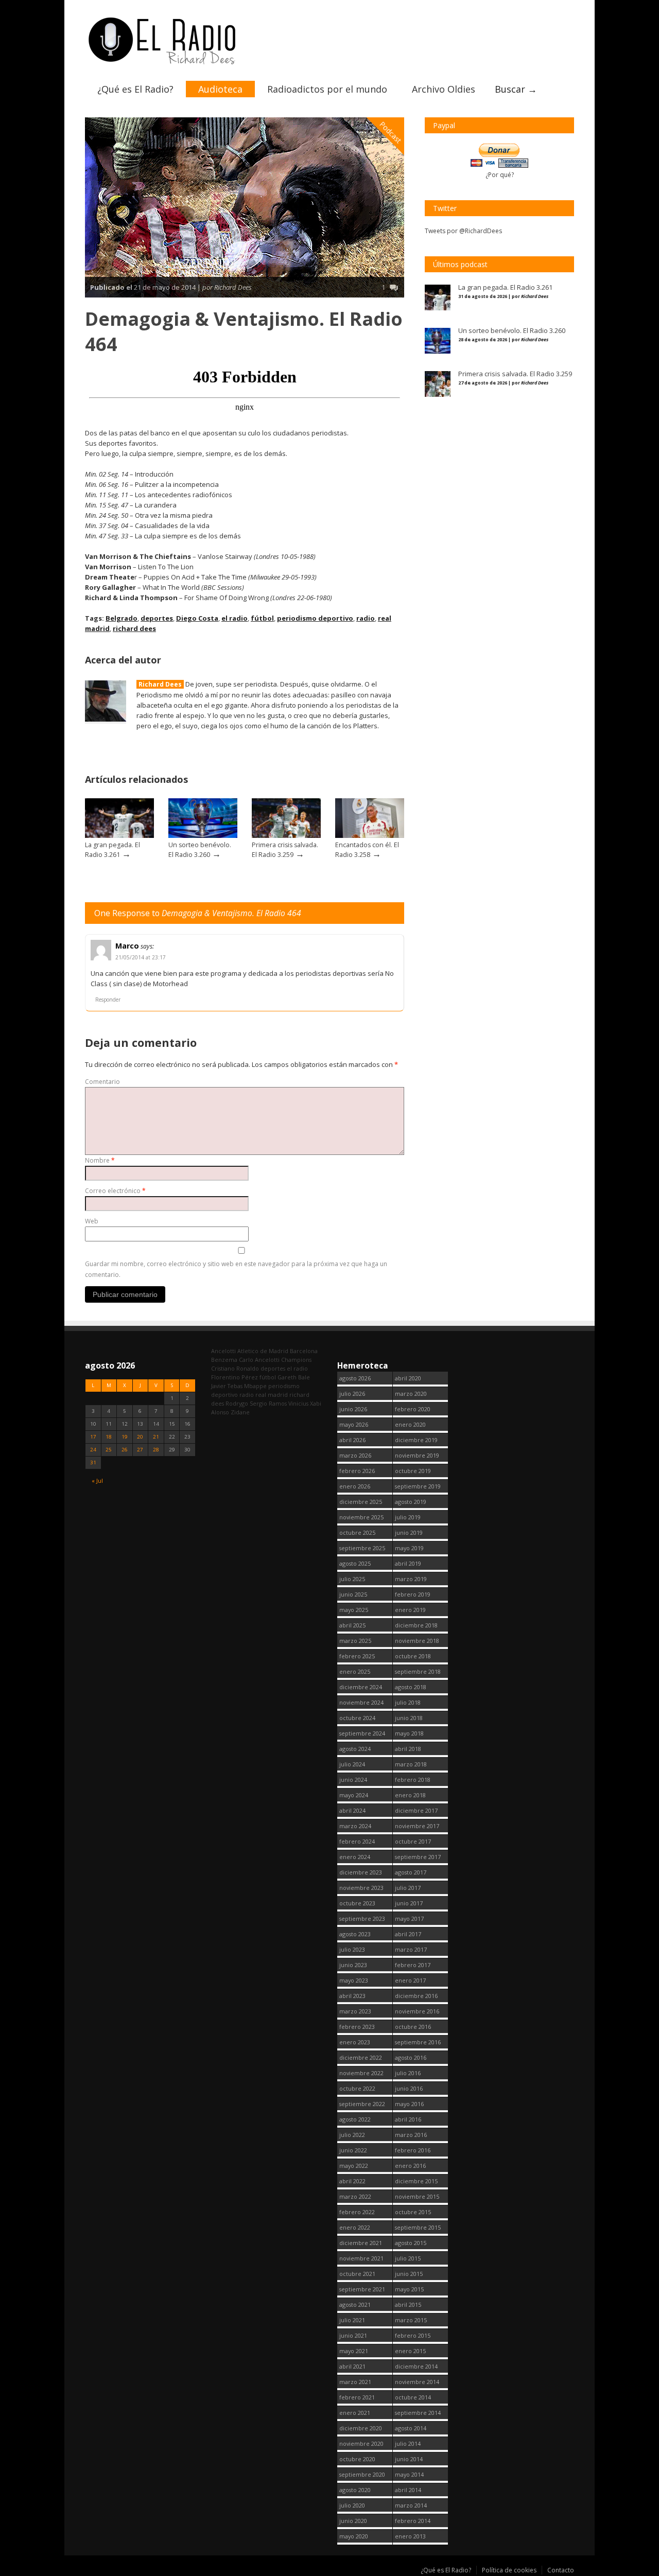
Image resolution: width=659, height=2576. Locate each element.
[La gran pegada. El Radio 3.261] (119, 836)
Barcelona (304, 1351)
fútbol (262, 618)
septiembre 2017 (418, 1857)
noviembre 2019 (417, 1455)
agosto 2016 (411, 2057)
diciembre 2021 (361, 2243)
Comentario (102, 1082)
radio (366, 618)
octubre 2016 (413, 2027)
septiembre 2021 (362, 2289)
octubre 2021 (357, 2274)
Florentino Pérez (235, 1377)
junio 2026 (353, 1409)
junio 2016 (409, 2088)
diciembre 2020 (361, 2428)
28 (156, 1450)
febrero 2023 (357, 2027)
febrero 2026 (357, 1471)
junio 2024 (353, 1780)
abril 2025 (352, 1625)
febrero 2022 (357, 2212)
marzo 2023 (355, 2011)
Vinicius (298, 1403)
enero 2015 (410, 2351)
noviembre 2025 (361, 1517)
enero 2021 (355, 2413)
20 (140, 1437)
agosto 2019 (411, 1502)
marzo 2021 (355, 2382)
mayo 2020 (354, 2536)
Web (92, 1221)
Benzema (224, 1360)
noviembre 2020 (361, 2443)
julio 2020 (352, 2505)
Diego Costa (197, 618)
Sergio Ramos (268, 1403)
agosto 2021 (355, 2305)
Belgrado (122, 618)
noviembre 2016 (417, 2011)
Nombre (100, 1160)
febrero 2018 (413, 1780)
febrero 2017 (413, 1965)
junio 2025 (353, 1594)
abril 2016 (408, 2119)
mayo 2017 (409, 1918)
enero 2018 (410, 1795)
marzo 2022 (355, 2196)
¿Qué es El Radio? (135, 89)
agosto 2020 (355, 2490)
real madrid (272, 1395)
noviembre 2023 (361, 1888)
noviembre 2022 (361, 2073)
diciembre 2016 (416, 1996)
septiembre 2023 (362, 1918)
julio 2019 (408, 1517)
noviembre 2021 (361, 2258)
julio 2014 (408, 2443)
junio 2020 (353, 2521)
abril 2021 (352, 2366)
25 (109, 1450)
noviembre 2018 (417, 1641)
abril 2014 (408, 2490)
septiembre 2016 (418, 2042)
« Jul (97, 1480)
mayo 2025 (354, 1610)
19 (125, 1437)
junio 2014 (409, 2459)
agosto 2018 (411, 1687)
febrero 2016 (413, 2150)
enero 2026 (355, 1486)
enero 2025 (355, 1671)
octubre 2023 (357, 1903)
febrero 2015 (413, 2335)
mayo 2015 (409, 2289)
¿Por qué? (500, 175)
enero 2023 (355, 2042)
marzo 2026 (355, 1455)
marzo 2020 (411, 1394)
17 (93, 1437)
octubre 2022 (357, 2088)
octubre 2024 (357, 1718)
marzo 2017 (411, 1949)
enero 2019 (410, 1610)
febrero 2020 (413, 1409)
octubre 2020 (357, 2459)
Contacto (561, 2570)
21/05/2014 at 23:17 (141, 957)
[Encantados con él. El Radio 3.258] (370, 836)
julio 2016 (408, 2073)
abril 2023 (352, 1996)
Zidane (240, 1412)
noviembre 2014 (417, 2382)
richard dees (134, 628)
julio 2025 (352, 1579)
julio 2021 (352, 2320)
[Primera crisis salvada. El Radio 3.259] (286, 836)
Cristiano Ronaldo (235, 1368)
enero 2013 (410, 2536)
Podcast (391, 132)
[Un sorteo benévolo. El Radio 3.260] (203, 836)
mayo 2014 (409, 2474)
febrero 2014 (413, 2521)
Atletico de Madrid (263, 1351)
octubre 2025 (357, 1532)
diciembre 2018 (416, 1625)
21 (156, 1437)
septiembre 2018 (418, 1671)
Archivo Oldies (444, 89)
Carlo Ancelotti (259, 1360)
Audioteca (220, 89)
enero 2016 (410, 2166)
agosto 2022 (355, 2119)
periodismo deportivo (315, 618)
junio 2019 (409, 1532)
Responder (108, 1000)
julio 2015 (408, 2258)
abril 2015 (408, 2305)
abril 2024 (352, 1810)
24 (93, 1450)
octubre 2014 (413, 2397)
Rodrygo (237, 1403)
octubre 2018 (413, 1656)
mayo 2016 (409, 2104)
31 (93, 1462)
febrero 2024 (357, 1841)
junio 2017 (409, 1903)
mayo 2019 (409, 1548)
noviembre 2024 (361, 1702)
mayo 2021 (354, 2351)
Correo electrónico (115, 1191)
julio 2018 (408, 1702)
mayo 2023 (354, 1980)
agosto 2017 (411, 1872)
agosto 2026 (355, 1378)
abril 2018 (408, 1749)
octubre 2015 (413, 2212)
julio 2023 (352, 1949)
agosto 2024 (355, 1749)
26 (125, 1450)
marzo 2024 (355, 1826)
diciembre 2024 (361, 1687)
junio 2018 (409, 1718)
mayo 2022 (354, 2166)
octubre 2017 (413, 1841)
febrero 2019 (413, 1594)
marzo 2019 (411, 1579)
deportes (157, 618)
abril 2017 (408, 1934)
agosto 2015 (411, 2243)
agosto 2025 (355, 1563)
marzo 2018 (411, 1764)
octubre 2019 (413, 1471)
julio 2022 (352, 2135)
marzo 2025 (355, 1641)
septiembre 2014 (418, 2413)
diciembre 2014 (416, 2366)
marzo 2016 (411, 2135)
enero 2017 (410, 1980)
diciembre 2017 (416, 1810)
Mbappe (255, 1386)
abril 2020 (408, 1378)
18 (109, 1437)
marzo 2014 (411, 2505)
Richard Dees (160, 684)
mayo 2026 (354, 1424)
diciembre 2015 (416, 2181)
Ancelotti (223, 1351)
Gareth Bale (294, 1377)
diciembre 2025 (361, 1502)
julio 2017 (408, 1888)
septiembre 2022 (362, 2104)
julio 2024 (352, 1764)
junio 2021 (353, 2335)
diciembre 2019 (416, 1440)
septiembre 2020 (362, 2474)
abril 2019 (408, 1563)
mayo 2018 (409, 1733)
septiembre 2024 (362, 1733)
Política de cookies (509, 2570)
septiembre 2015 (418, 2227)
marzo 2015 (411, 2320)
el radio (235, 618)
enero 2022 (355, 2227)
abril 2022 (352, 2181)
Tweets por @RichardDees (463, 231)
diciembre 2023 (361, 1872)
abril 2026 (352, 1440)
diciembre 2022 (361, 2057)
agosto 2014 (411, 2428)
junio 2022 (353, 2150)
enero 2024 (355, 1857)
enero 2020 (410, 1424)
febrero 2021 (357, 2397)
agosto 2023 (355, 1934)
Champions (296, 1360)
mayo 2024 (354, 1795)
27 (140, 1450)
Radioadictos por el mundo (327, 89)
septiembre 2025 (362, 1548)
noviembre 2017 (417, 1826)
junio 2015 (409, 2274)
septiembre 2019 (418, 1486)
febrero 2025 (357, 1656)
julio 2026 (352, 1394)
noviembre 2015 (417, 2196)
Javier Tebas (227, 1386)
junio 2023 (353, 1965)
